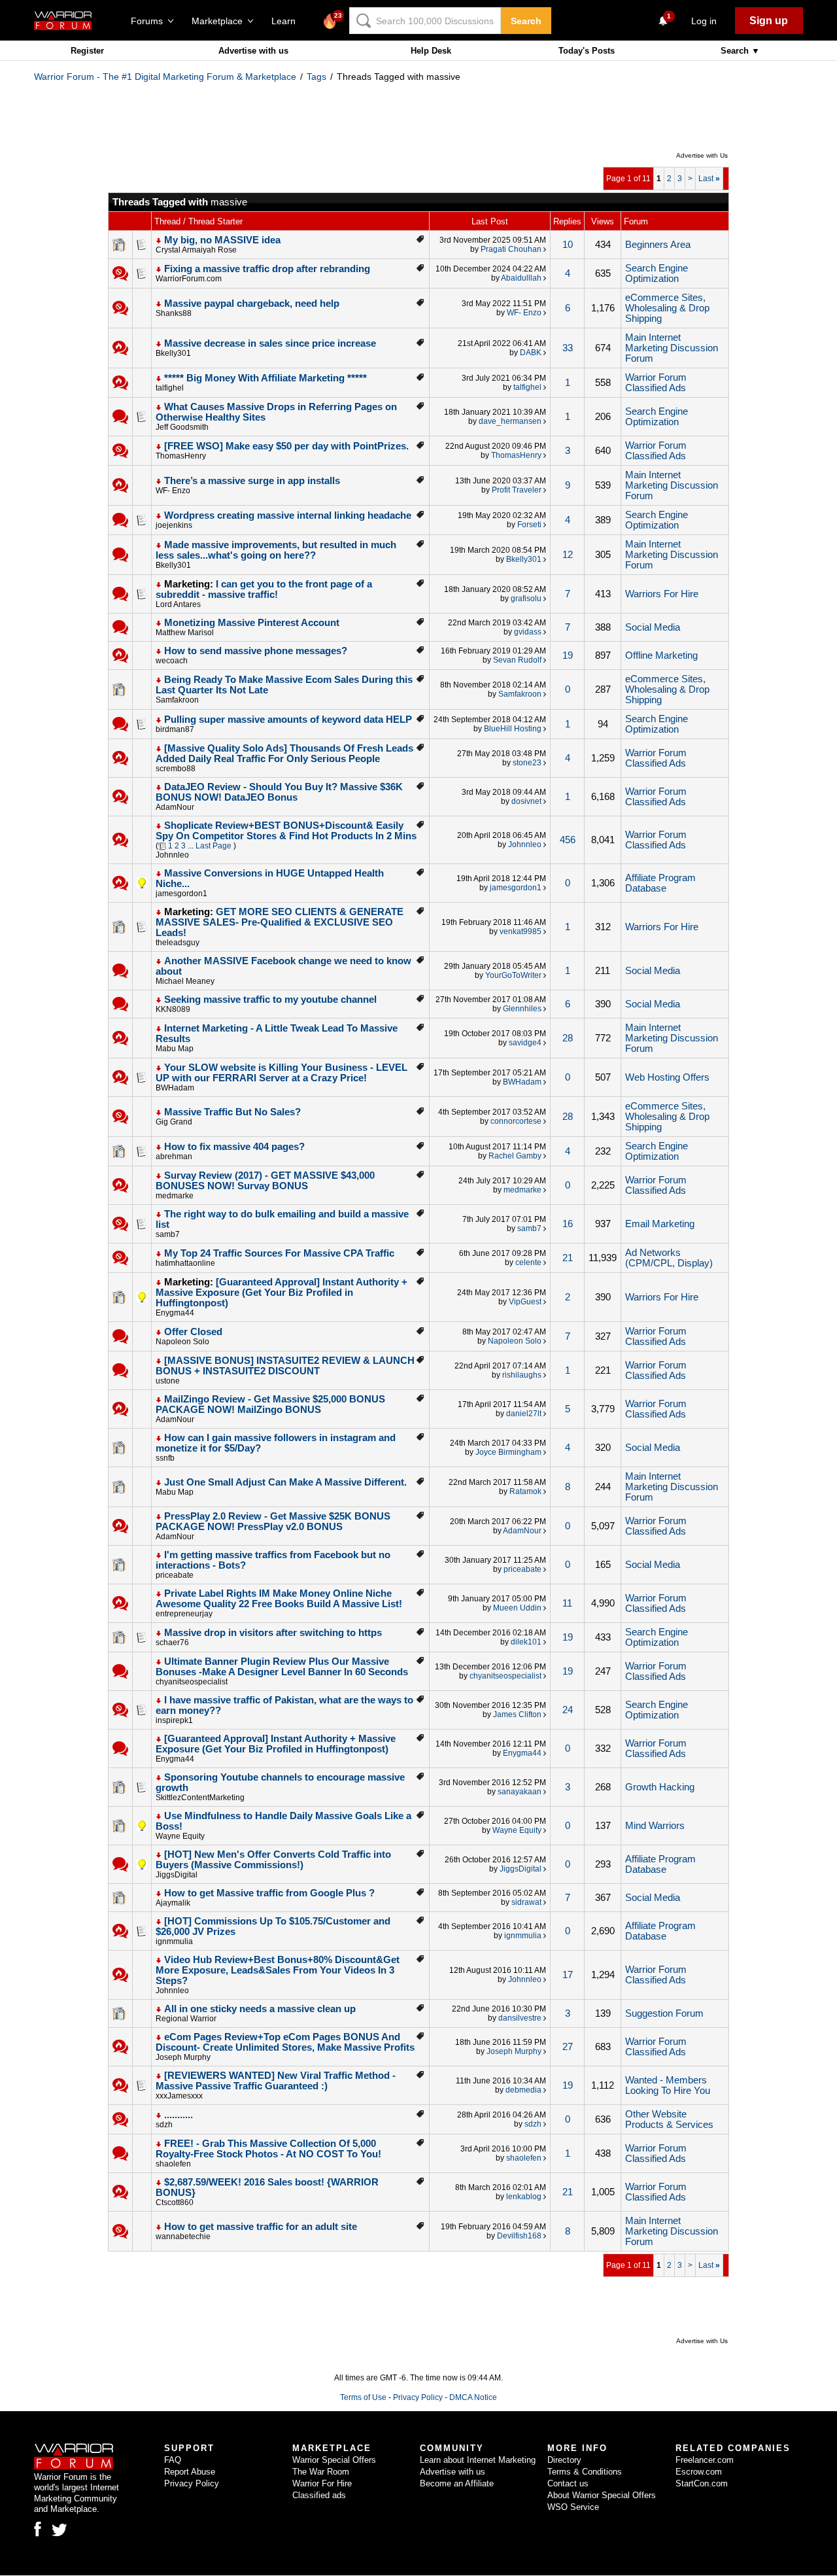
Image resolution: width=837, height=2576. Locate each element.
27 (568, 2047)
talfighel (170, 388)
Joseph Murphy (183, 2057)
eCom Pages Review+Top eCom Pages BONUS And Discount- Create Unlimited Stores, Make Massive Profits (285, 2042)
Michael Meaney (185, 981)
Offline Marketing (661, 655)
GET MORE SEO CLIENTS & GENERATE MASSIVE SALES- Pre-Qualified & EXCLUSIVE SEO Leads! (280, 922)
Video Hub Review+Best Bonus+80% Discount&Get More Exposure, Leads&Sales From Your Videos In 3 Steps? (278, 1970)
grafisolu (526, 599)
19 (568, 655)
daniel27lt (524, 1414)
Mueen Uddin (517, 1608)
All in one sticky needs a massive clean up (260, 2009)
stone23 (527, 763)
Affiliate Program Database (660, 883)
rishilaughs (522, 1375)
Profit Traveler (517, 490)
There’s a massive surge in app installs (252, 481)
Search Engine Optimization (657, 273)
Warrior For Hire (322, 2483)
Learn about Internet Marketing (478, 2460)
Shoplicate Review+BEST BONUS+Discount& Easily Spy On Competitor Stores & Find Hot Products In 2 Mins (286, 831)
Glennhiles (522, 1009)
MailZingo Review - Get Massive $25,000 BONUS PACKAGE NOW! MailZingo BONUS (270, 1404)
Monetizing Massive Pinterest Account (252, 623)
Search (526, 21)
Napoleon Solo (182, 1342)
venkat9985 (521, 931)
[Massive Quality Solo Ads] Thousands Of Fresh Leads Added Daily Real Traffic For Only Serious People (284, 754)
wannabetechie (183, 2237)
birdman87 (175, 729)
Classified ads (319, 2495)
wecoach (172, 661)
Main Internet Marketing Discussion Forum (672, 348)
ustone (168, 1381)
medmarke (175, 1196)
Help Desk (431, 51)
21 (568, 1258)
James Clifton (517, 1714)
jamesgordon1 (181, 894)
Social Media (653, 627)
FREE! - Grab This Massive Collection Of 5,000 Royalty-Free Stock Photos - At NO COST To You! (268, 2149)
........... (179, 2115)
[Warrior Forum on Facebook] (38, 2529)
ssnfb (165, 1458)
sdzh (164, 2125)
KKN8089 (173, 1009)
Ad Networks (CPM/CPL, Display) (669, 1258)
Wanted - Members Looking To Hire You (668, 2085)
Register (87, 51)
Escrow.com (699, 2472)
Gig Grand (174, 1122)
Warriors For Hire (662, 594)
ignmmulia (174, 1941)
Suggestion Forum (664, 2013)
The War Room (321, 2472)
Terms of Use (363, 2397)
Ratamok (525, 1491)
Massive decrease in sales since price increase (270, 343)
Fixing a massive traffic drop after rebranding (267, 269)
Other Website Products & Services (669, 2119)
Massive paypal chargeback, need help (252, 304)
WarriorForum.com (189, 279)
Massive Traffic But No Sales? (232, 1112)
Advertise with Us (702, 155)
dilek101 (526, 1642)
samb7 (168, 1234)
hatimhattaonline (185, 1263)
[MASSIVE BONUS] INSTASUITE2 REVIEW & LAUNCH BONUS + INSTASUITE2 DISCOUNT (285, 1366)
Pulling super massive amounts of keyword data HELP (288, 720)
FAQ (173, 2460)
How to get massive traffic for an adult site (261, 2227)
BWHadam (175, 1088)
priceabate (175, 1575)
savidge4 (525, 1043)
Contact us (568, 2483)
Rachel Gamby (515, 1156)
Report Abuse (190, 2472)
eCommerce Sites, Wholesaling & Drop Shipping (667, 308)
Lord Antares (178, 604)
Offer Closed (193, 1332)
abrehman (174, 1157)
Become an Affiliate (457, 2483)
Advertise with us (253, 51)
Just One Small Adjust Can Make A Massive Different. (285, 1482)
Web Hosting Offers (667, 1077)
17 (568, 1975)
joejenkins (174, 525)
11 (567, 1603)
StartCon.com (702, 2483)
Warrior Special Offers (334, 2460)
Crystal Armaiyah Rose (196, 250)
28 (568, 1038)
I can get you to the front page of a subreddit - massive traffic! (264, 589)
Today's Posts (587, 51)
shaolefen (173, 2164)
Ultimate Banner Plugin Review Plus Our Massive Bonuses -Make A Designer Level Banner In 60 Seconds (282, 1667)
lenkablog (524, 2197)
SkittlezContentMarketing (200, 1798)
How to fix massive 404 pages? (234, 1147)
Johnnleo (172, 855)
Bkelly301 (173, 353)
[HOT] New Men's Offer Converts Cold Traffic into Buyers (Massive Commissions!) (273, 1860)
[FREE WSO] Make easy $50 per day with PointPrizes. (286, 446)
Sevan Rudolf (517, 660)
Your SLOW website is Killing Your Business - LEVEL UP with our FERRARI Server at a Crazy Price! (282, 1073)
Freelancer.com (705, 2460)
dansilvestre (520, 2018)
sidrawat (526, 1902)
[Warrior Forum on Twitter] (60, 2530)
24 (568, 1710)
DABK (531, 353)
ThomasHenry (181, 456)
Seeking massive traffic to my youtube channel (270, 1000)
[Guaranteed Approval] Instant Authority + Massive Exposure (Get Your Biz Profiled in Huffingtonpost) (282, 1293)
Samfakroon (177, 700)
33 (568, 348)
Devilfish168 (519, 2236)
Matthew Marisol (185, 633)
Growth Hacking (660, 1787)
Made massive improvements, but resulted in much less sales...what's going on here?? (276, 550)
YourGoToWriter (513, 975)
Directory (564, 2460)
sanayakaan (520, 1792)
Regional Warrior (186, 2019)
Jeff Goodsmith (182, 427)
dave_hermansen (510, 421)
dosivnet (526, 801)
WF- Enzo (524, 313)
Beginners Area (658, 245)
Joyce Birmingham (508, 1452)
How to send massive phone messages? (256, 651)
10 (568, 245)
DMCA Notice (473, 2397)
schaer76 (172, 1643)
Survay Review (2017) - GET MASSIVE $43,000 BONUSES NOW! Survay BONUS (265, 1181)
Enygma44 (175, 1313)
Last (709, 179)
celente (528, 1262)
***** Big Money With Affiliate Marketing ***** (265, 378)
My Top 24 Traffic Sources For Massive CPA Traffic (279, 1253)
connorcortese (516, 1121)
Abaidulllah (521, 278)
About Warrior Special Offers (602, 2495)
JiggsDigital (177, 1875)
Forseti (529, 525)
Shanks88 (174, 313)
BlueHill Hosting (513, 729)
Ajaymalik (173, 1903)
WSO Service (573, 2507)
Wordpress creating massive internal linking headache (288, 515)
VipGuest (525, 1302)
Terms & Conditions (585, 2472)
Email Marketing (660, 1224)
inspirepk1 (174, 1720)
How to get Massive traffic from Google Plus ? (269, 1893)
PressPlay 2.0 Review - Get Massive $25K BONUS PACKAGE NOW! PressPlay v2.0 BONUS (273, 1522)
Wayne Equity (180, 1836)
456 (568, 840)
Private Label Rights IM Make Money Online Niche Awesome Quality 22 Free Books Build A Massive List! (279, 1599)
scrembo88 (176, 769)
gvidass (528, 632)
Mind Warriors (655, 1826)
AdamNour (175, 807)
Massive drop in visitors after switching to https (273, 1633)
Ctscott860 (175, 2202)
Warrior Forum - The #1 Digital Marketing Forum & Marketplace (165, 77)
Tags (316, 77)
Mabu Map (175, 1049)
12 (568, 555)
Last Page (214, 846)
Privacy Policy (418, 2397)
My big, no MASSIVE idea (222, 240)
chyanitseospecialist (192, 1682)
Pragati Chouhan (511, 249)
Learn (287, 21)
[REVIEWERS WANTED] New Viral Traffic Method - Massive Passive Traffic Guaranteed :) (276, 2081)
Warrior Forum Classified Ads (656, 383)
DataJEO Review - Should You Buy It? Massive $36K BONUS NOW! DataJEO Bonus (279, 792)
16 (568, 1224)
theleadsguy (178, 943)
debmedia (523, 2090)
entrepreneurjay (184, 1614)
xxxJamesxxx (179, 2096)
